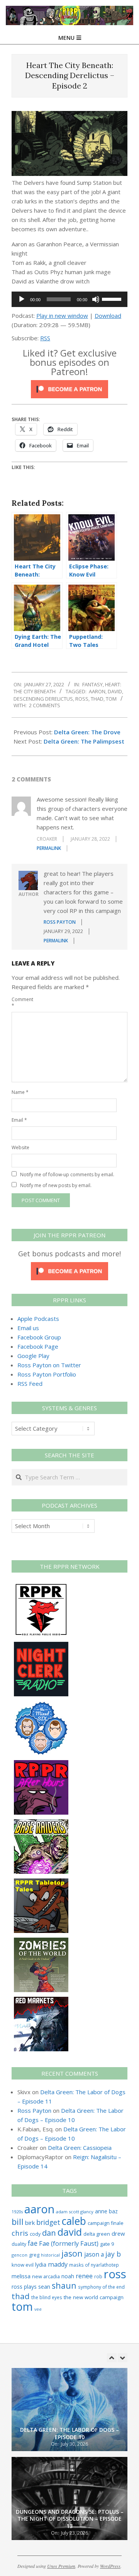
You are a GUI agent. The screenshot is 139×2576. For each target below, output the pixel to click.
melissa (21, 2276)
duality (19, 2244)
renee (84, 2276)
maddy (58, 2264)
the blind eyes (47, 2297)
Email (19, 1120)
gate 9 (107, 2244)
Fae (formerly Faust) (69, 2243)
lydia (41, 2265)
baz (113, 2211)
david (115, 691)
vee (38, 2309)
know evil (23, 2265)
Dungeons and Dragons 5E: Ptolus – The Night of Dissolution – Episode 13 (70, 2430)
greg (34, 2255)
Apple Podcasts (38, 1319)
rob (98, 2276)
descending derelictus (43, 699)
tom (111, 699)
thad (97, 699)
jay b (113, 2254)
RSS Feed (30, 1384)
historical (50, 2255)
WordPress (110, 2566)
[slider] (113, 299)
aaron (97, 691)
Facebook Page (38, 1346)
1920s (17, 2212)
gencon (19, 2255)
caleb (74, 2221)
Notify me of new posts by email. (56, 1185)
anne (101, 2211)
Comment (20, 1002)
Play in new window (62, 316)
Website (20, 1147)
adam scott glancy (75, 2212)
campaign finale (106, 2223)
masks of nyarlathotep (94, 2265)
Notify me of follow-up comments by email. (67, 1175)
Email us (28, 1328)
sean (44, 2287)
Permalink (49, 848)
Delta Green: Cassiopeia (80, 2148)
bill (18, 2222)
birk (30, 2223)
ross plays (24, 2287)
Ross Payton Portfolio (47, 1374)
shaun (64, 2285)
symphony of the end (101, 2287)
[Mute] (96, 299)
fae (33, 2243)
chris (20, 2233)
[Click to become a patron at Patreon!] (69, 385)
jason (72, 2253)
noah (68, 2276)
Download (108, 316)
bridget (48, 2222)
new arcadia (46, 2276)
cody (35, 2234)
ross (82, 699)
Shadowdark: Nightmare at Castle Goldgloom (69, 2522)
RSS (45, 338)
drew (118, 2233)
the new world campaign (94, 2297)
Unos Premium (61, 2566)
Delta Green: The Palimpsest (84, 741)
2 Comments (45, 705)
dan (49, 2233)
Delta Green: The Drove (87, 732)
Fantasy (92, 684)
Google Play (33, 1356)
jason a (94, 2254)
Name (20, 1092)
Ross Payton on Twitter (49, 1365)
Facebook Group (39, 1337)
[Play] (22, 299)
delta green (97, 2234)
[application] (69, 299)
